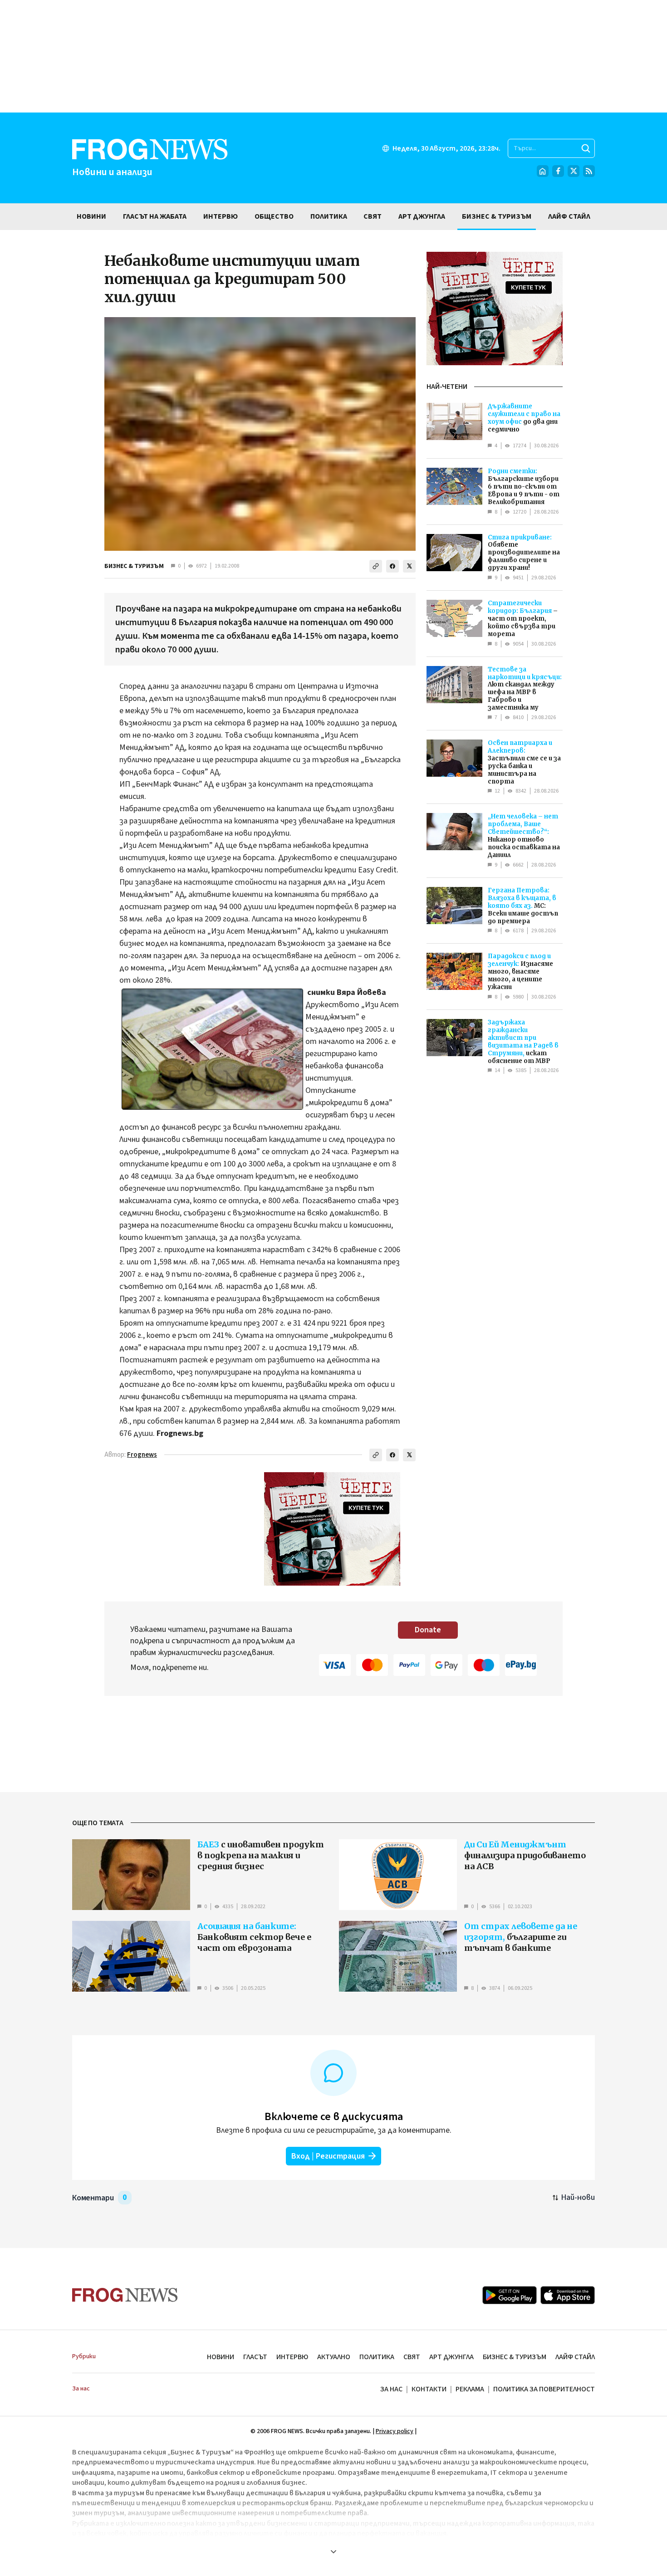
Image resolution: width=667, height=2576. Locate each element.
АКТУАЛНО (334, 2357)
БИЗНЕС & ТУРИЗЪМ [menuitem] (497, 216)
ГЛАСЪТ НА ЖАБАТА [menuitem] (155, 216)
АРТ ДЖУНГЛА (451, 2357)
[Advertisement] (333, 56)
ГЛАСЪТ (255, 2357)
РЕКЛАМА (470, 2389)
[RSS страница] (589, 171)
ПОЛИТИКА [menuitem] (329, 216)
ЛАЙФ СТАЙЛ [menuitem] (569, 216)
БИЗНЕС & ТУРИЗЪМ (134, 566)
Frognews (142, 1455)
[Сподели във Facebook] (392, 566)
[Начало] (543, 171)
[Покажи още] (333, 2552)
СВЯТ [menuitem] (373, 216)
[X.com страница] (574, 171)
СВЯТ (412, 2357)
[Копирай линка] (376, 566)
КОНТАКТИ (429, 2389)
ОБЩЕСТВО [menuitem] (274, 216)
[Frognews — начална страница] (125, 2295)
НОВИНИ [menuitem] (91, 216)
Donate (428, 1630)
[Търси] (586, 148)
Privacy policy (395, 2431)
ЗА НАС (391, 2389)
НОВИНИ (221, 2357)
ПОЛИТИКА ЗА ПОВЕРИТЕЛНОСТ (544, 2389)
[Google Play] (510, 2295)
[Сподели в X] (409, 566)
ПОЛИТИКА (377, 2357)
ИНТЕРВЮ (292, 2357)
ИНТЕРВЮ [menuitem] (221, 216)
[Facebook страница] (558, 171)
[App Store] (568, 2295)
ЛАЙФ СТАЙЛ (575, 2357)
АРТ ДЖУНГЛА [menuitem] (422, 216)
